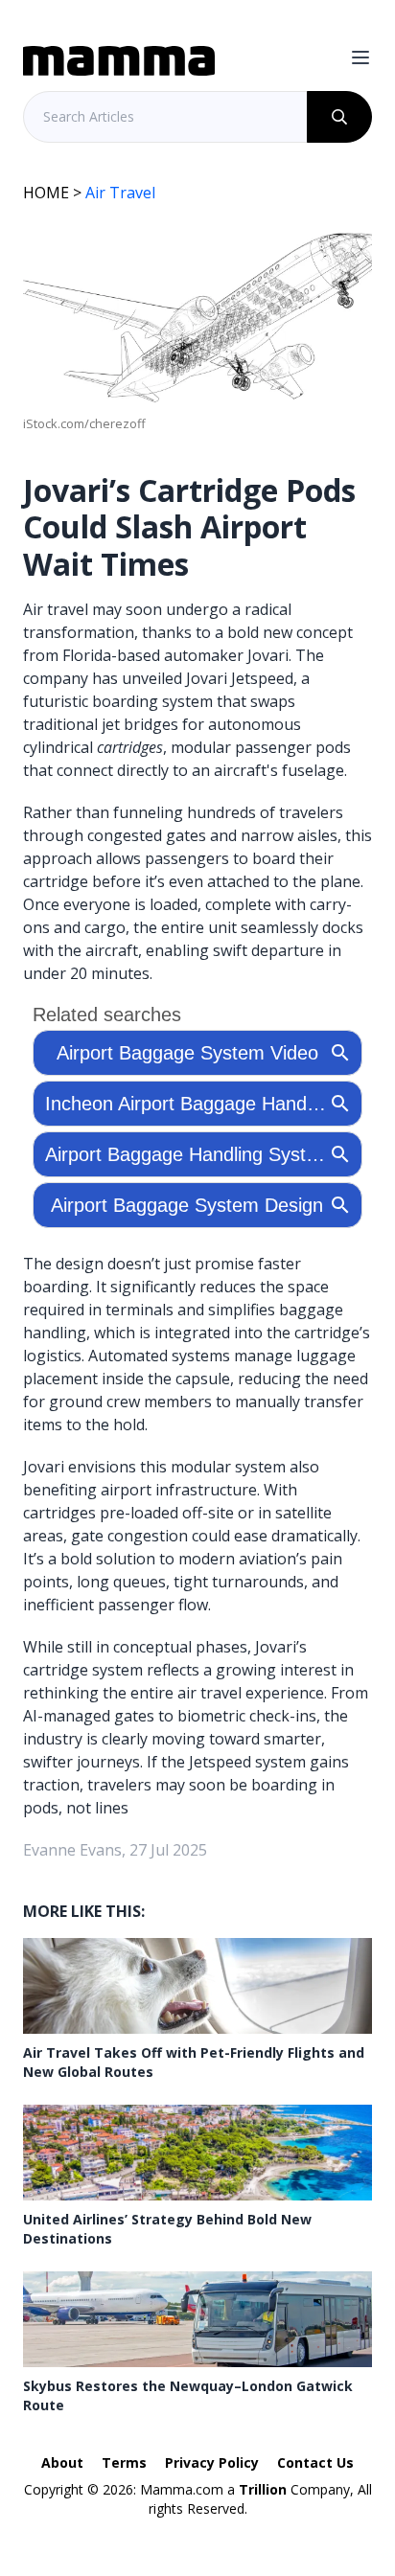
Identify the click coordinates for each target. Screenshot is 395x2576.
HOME (46, 193)
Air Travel (120, 193)
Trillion (263, 2489)
